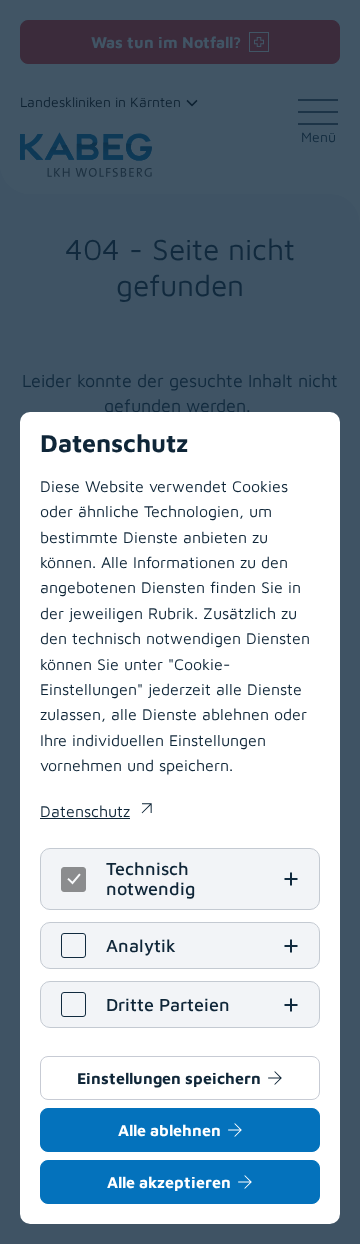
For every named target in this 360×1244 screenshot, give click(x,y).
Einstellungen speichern (169, 1078)
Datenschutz (96, 813)
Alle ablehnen (169, 1130)
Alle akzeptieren (169, 1182)
